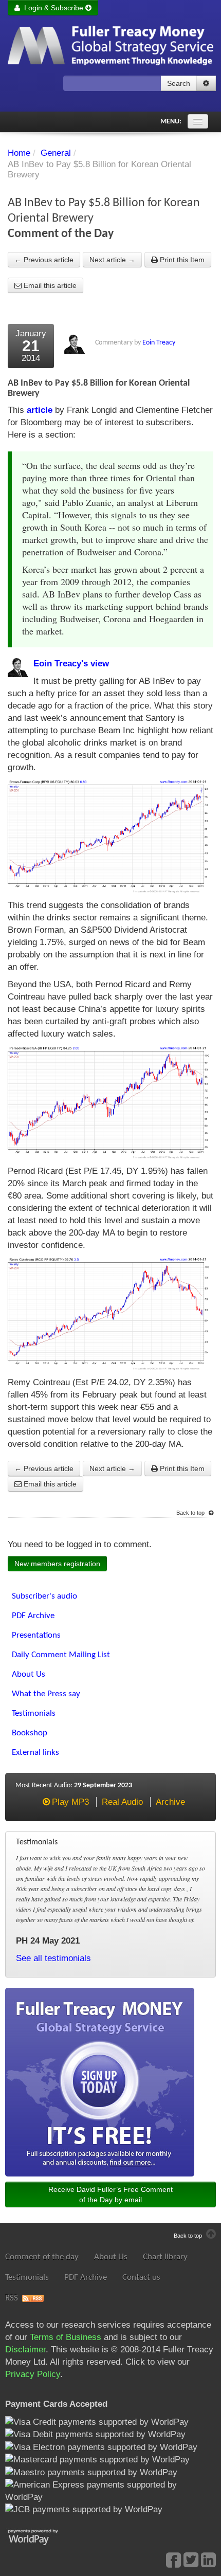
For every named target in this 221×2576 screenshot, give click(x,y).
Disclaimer (25, 2350)
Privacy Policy (33, 2374)
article (40, 410)
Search (179, 83)
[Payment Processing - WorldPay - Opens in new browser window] (41, 2536)
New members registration (57, 1564)
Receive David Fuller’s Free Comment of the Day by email (110, 2194)
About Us (111, 2257)
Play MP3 (70, 1802)
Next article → (112, 260)
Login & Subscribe (53, 8)
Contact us (141, 2278)
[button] (206, 83)
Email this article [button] (49, 285)
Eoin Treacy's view (71, 664)
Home (19, 153)
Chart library (165, 2257)
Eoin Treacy (159, 343)
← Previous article (44, 260)
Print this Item (181, 260)
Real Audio (122, 1802)
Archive (170, 1802)
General (56, 153)
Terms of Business (66, 2337)
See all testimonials (53, 1958)
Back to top (191, 1513)
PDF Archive (86, 2278)
